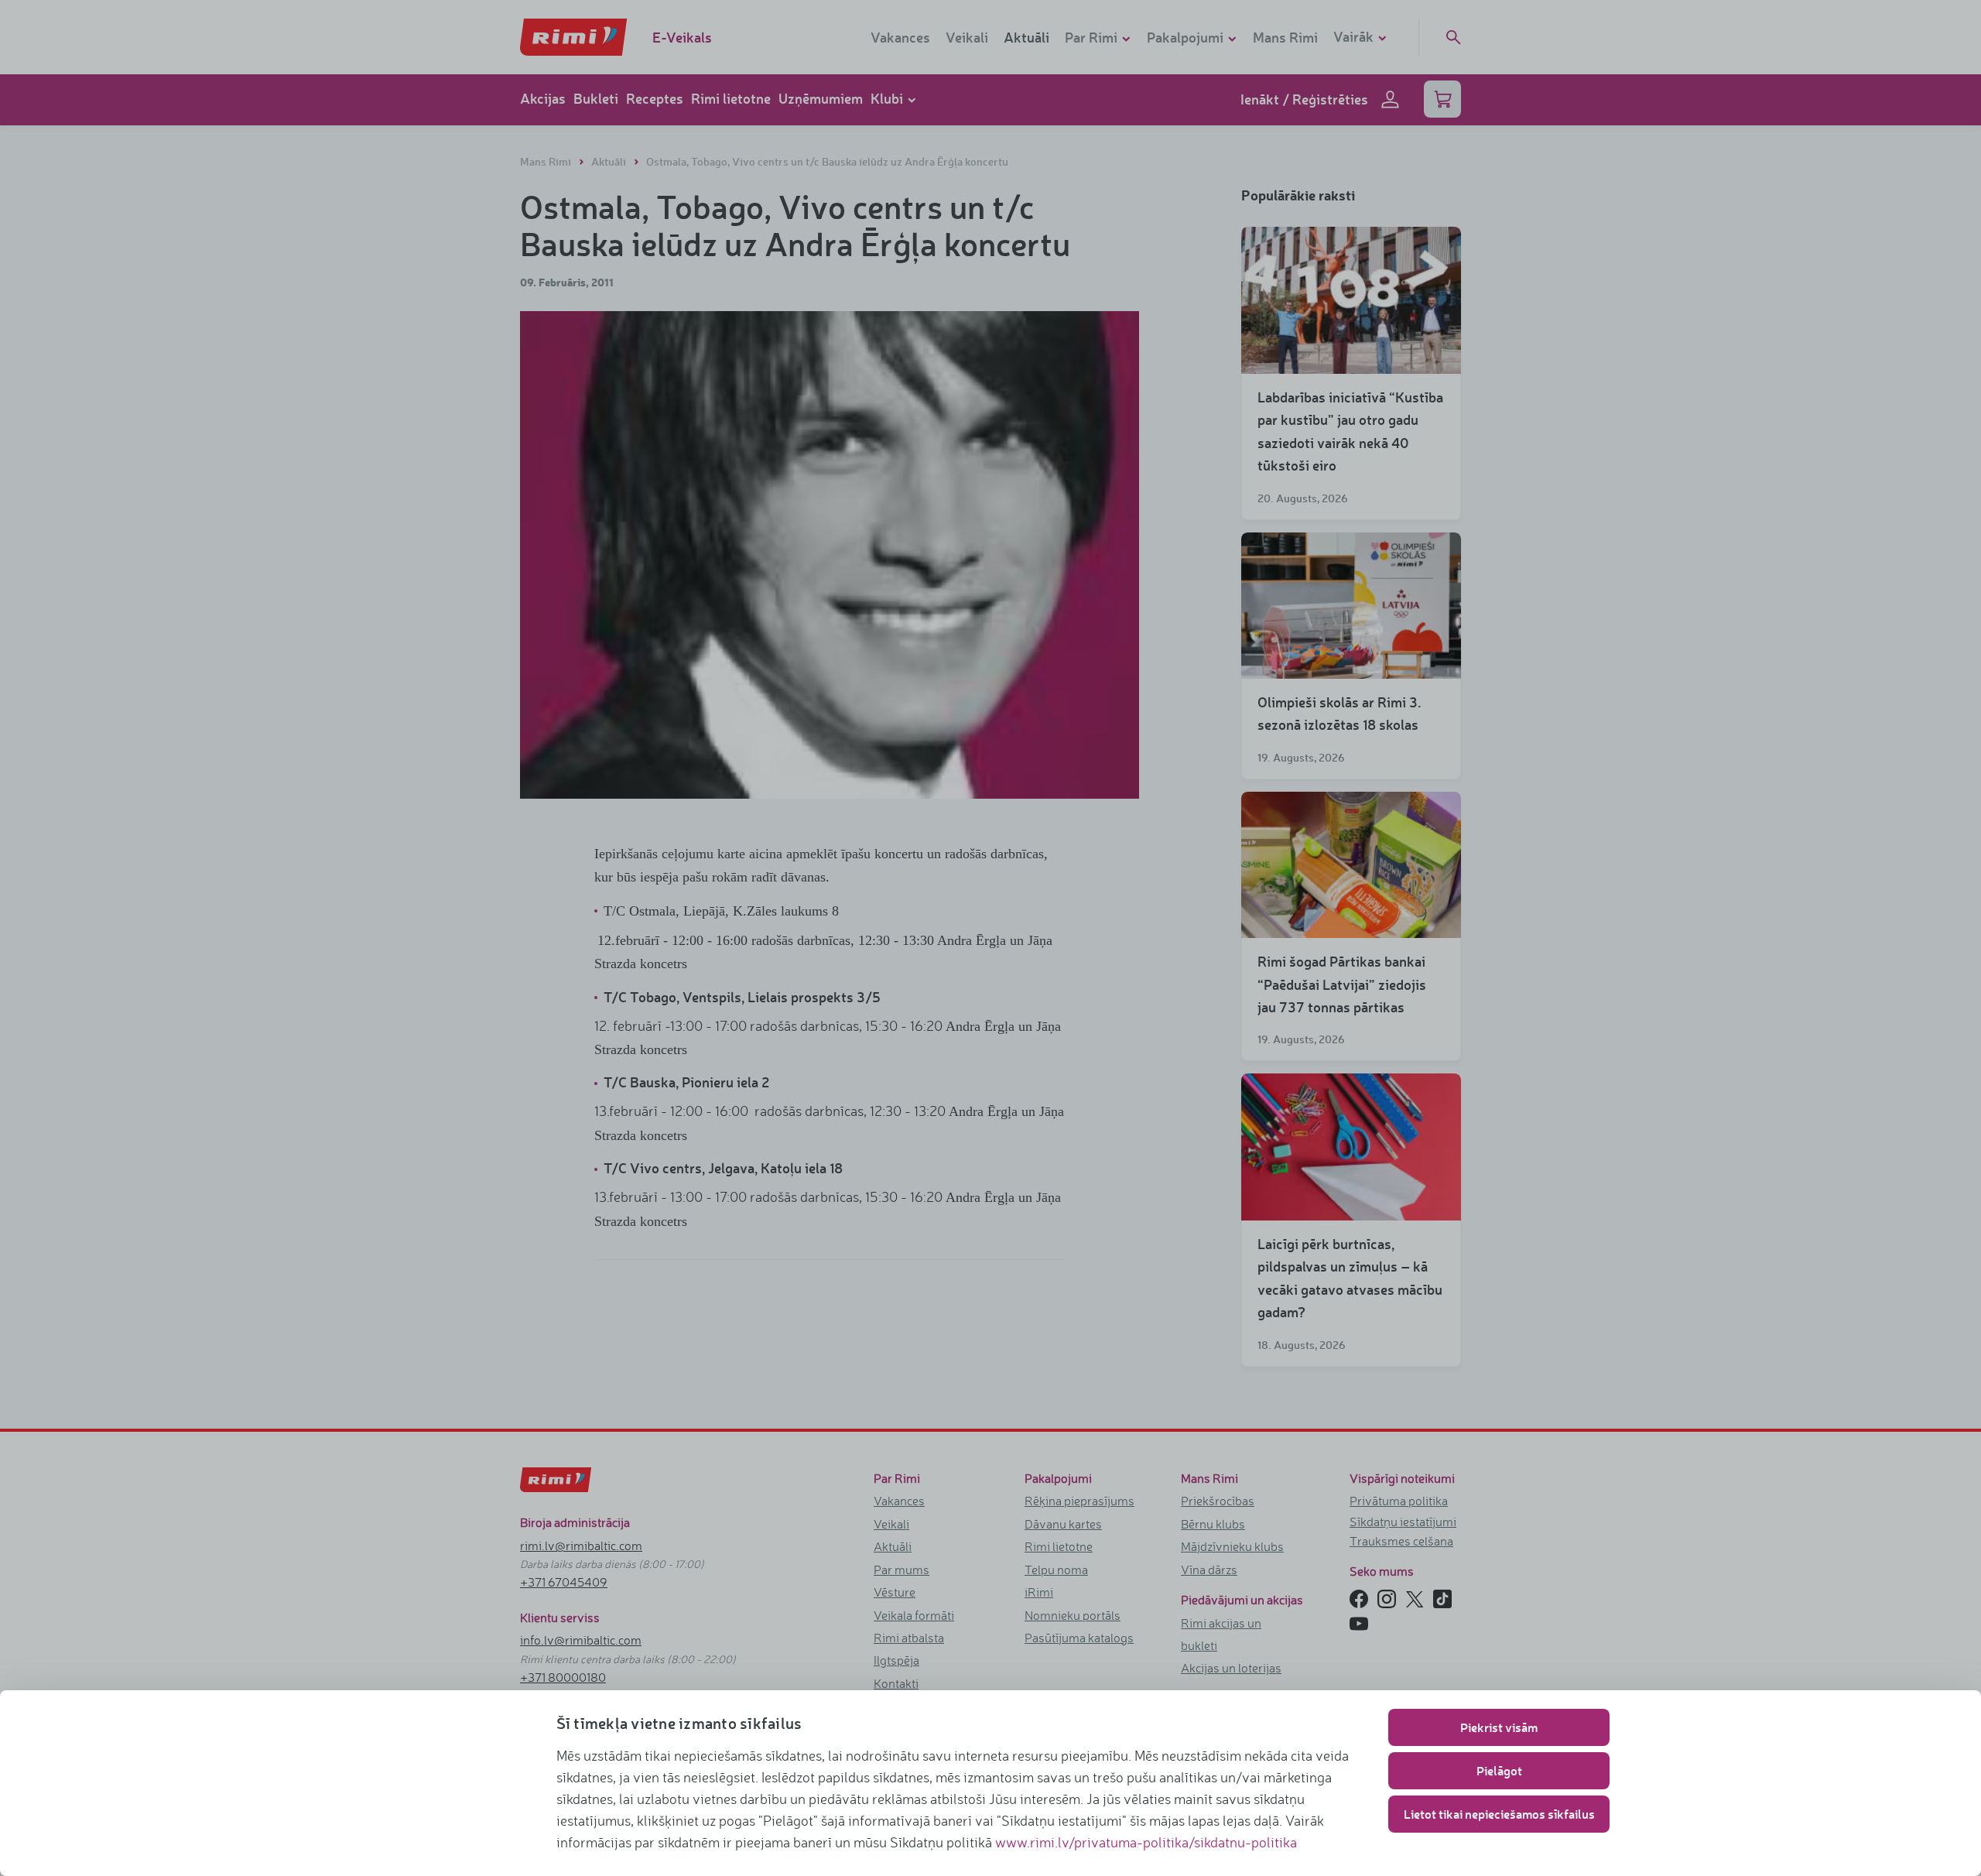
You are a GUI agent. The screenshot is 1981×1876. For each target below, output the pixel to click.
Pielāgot (1499, 1770)
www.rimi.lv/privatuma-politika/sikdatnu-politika (1146, 1842)
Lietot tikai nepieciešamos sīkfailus (1499, 1814)
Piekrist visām (1499, 1727)
